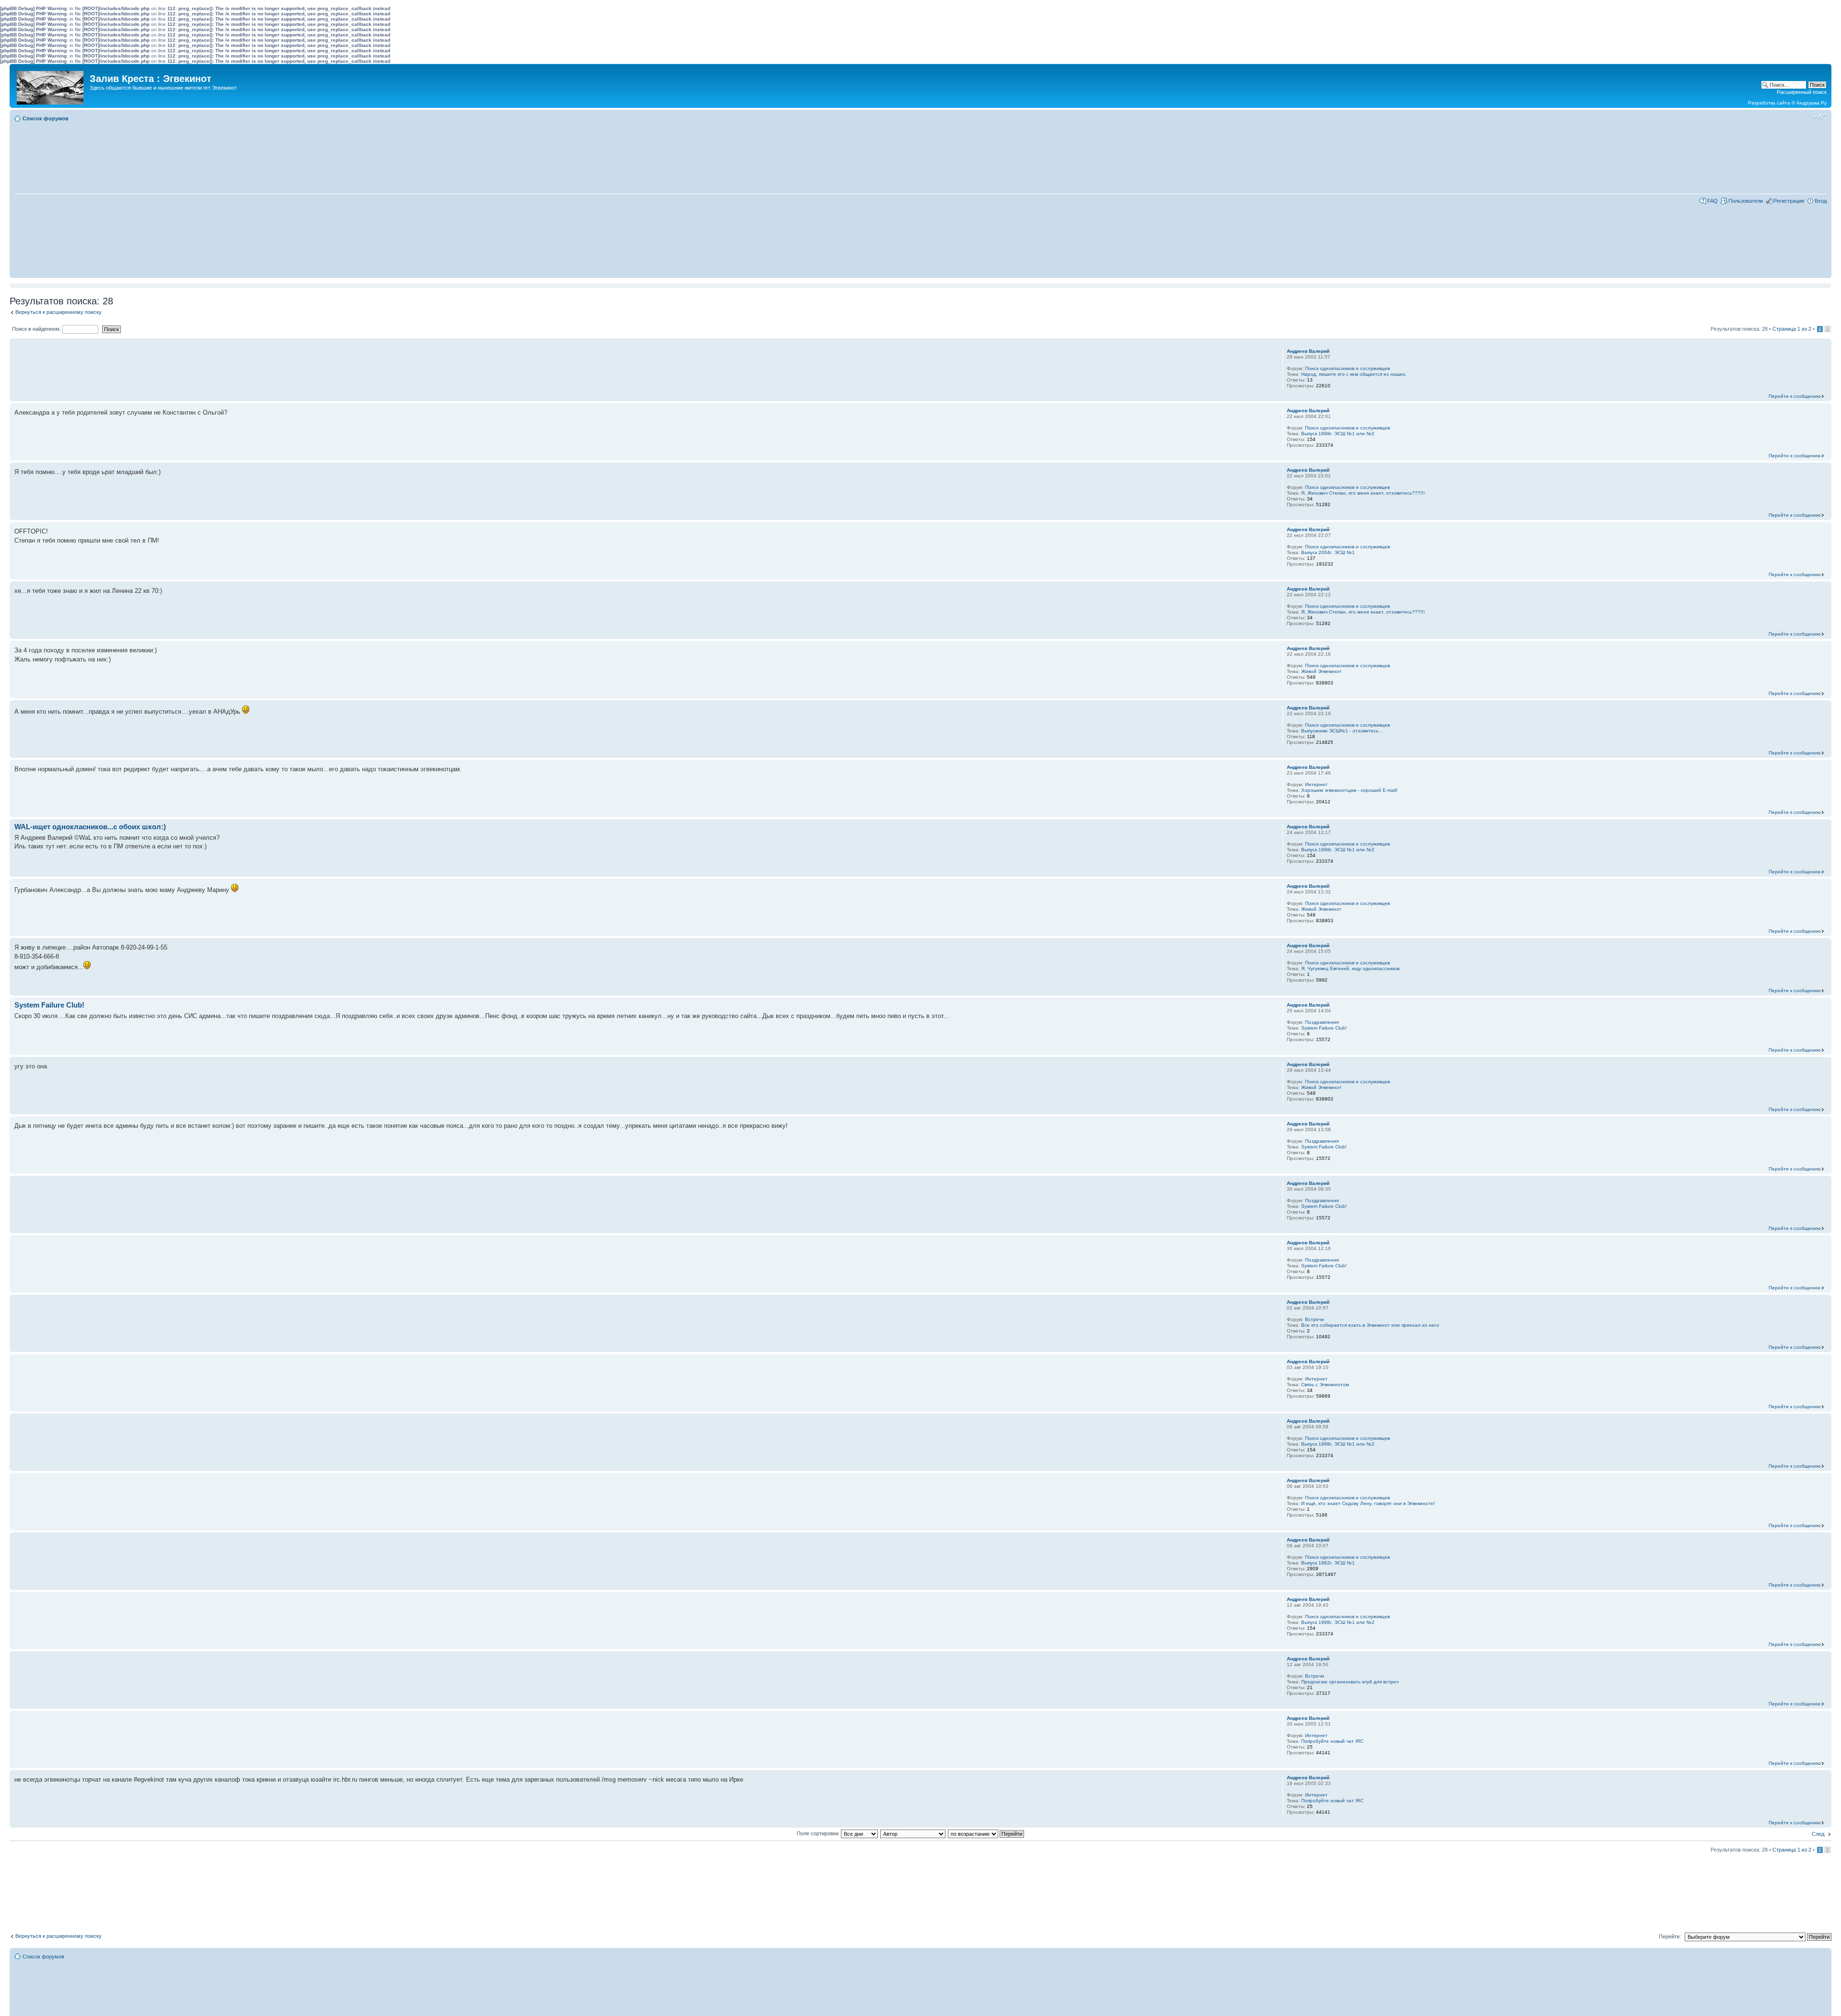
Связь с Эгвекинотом (1325, 1385)
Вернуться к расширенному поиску (58, 312)
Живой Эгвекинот (1321, 671)
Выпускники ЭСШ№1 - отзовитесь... (1342, 731)
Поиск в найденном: (37, 329)
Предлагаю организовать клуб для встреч (1350, 1682)
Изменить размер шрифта (1820, 116)
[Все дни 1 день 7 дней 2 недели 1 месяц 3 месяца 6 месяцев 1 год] (859, 1833)
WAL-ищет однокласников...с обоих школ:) (90, 827)
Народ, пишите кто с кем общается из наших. (1354, 374)
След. (1819, 1834)
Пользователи (1746, 201)
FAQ (1713, 201)
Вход (1821, 201)
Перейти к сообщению (1795, 396)
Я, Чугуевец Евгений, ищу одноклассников (1350, 968)
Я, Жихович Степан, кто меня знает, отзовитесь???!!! (1363, 493)
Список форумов (46, 118)
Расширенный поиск (1802, 92)
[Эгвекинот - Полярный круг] (51, 85)
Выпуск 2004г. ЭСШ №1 (1328, 552)
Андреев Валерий (1308, 351)
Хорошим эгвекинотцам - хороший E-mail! (1349, 790)
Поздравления (1322, 1022)
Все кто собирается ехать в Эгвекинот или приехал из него (1370, 1325)
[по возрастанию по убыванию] (986, 1833)
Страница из (1792, 329)
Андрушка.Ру (1812, 103)
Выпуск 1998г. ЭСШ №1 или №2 (1338, 434)
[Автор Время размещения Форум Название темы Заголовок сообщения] (913, 1833)
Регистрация (1789, 201)
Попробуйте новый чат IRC (1332, 1741)
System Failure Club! (49, 1005)
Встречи (1315, 1319)
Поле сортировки (818, 1833)
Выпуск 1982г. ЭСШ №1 (1328, 1563)
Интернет (1316, 784)
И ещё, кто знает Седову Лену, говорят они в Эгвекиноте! (1368, 1503)
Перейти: (1670, 1936)
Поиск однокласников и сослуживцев (1347, 368)
